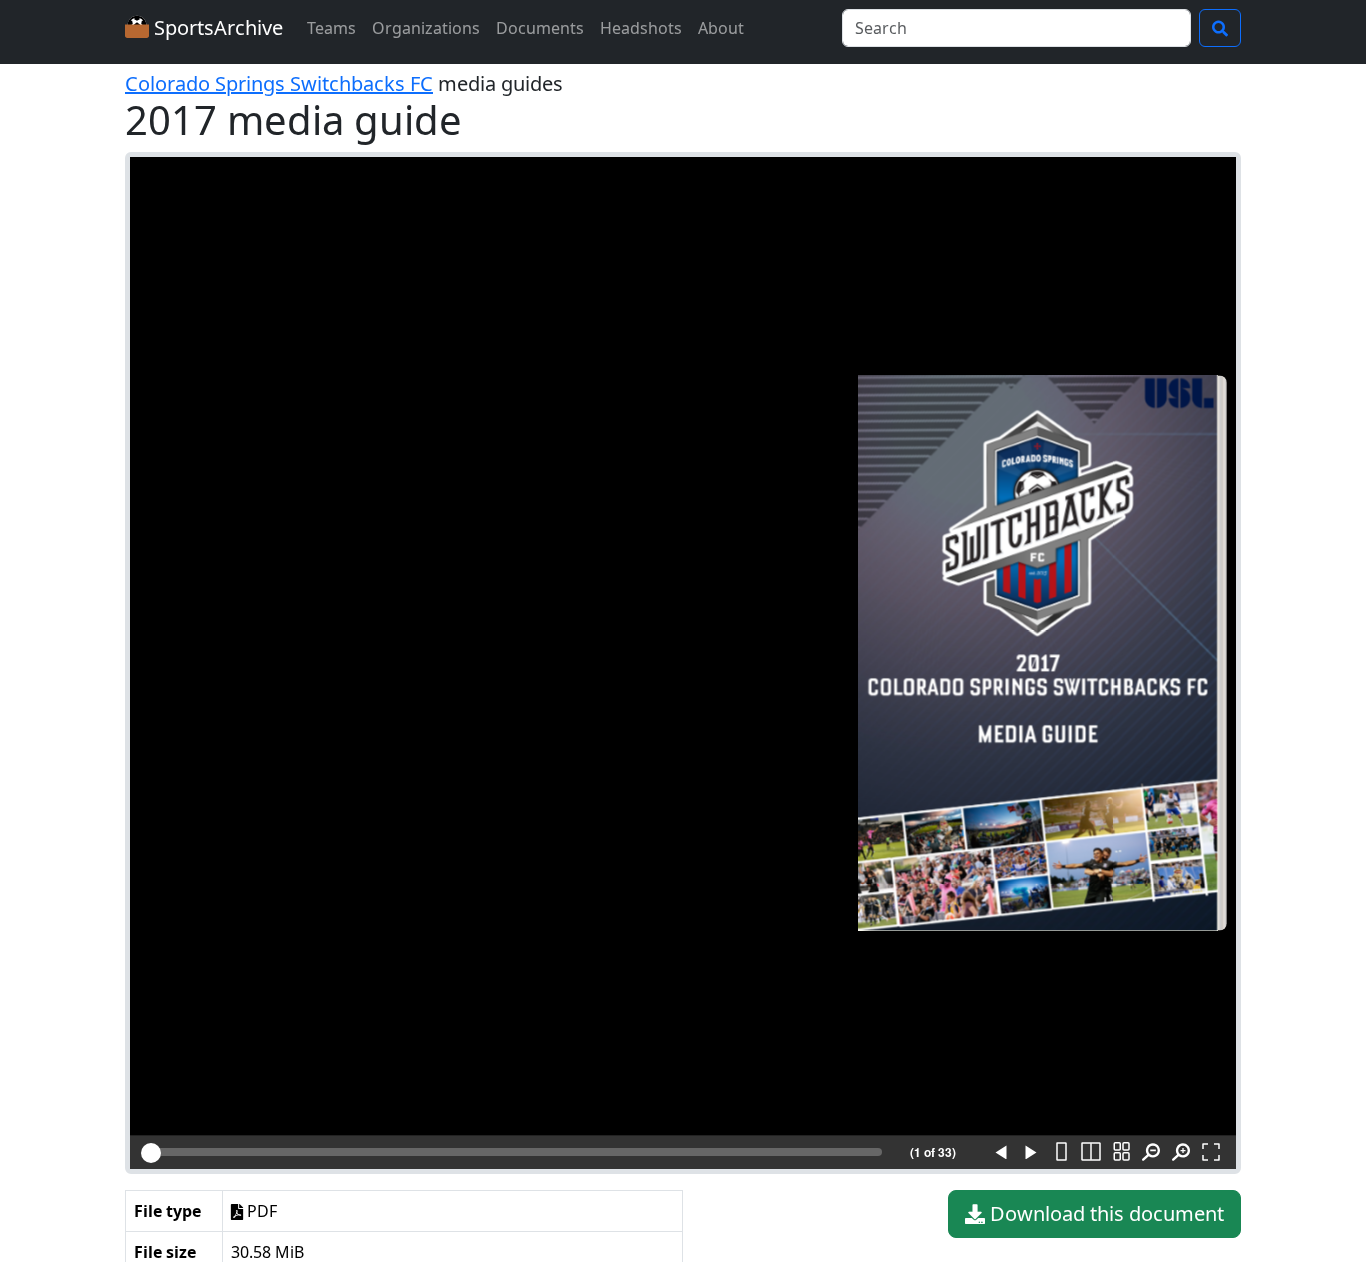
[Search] (1220, 28)
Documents (540, 28)
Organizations (426, 28)
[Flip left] (1001, 1153)
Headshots (641, 28)
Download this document (1104, 1213)
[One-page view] (1061, 1153)
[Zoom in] (1181, 1153)
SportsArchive (216, 27)
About (721, 28)
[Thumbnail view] (1121, 1153)
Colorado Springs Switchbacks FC (279, 83)
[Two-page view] (1091, 1153)
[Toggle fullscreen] (1211, 1153)
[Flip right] (1031, 1153)
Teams (331, 28)
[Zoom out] (1151, 1153)
